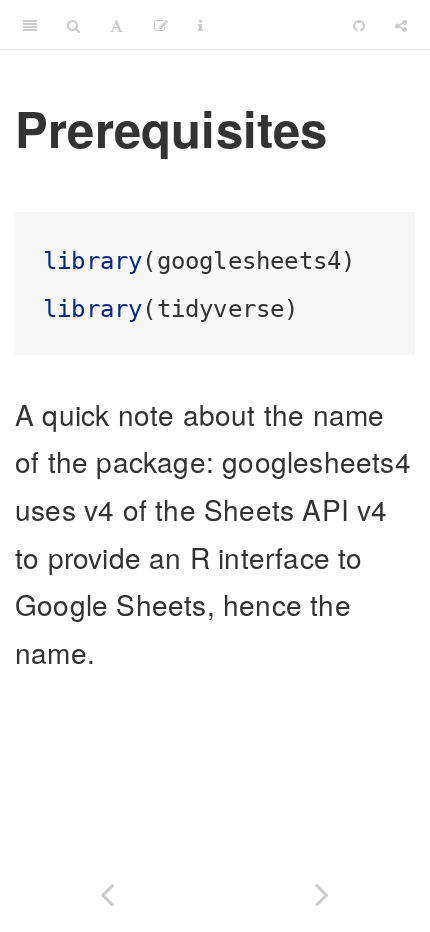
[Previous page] (107, 890)
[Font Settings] (116, 25)
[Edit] (161, 25)
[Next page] (322, 890)
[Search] (73, 25)
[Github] (359, 25)
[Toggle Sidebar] (30, 25)
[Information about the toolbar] (200, 25)
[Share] (401, 25)
